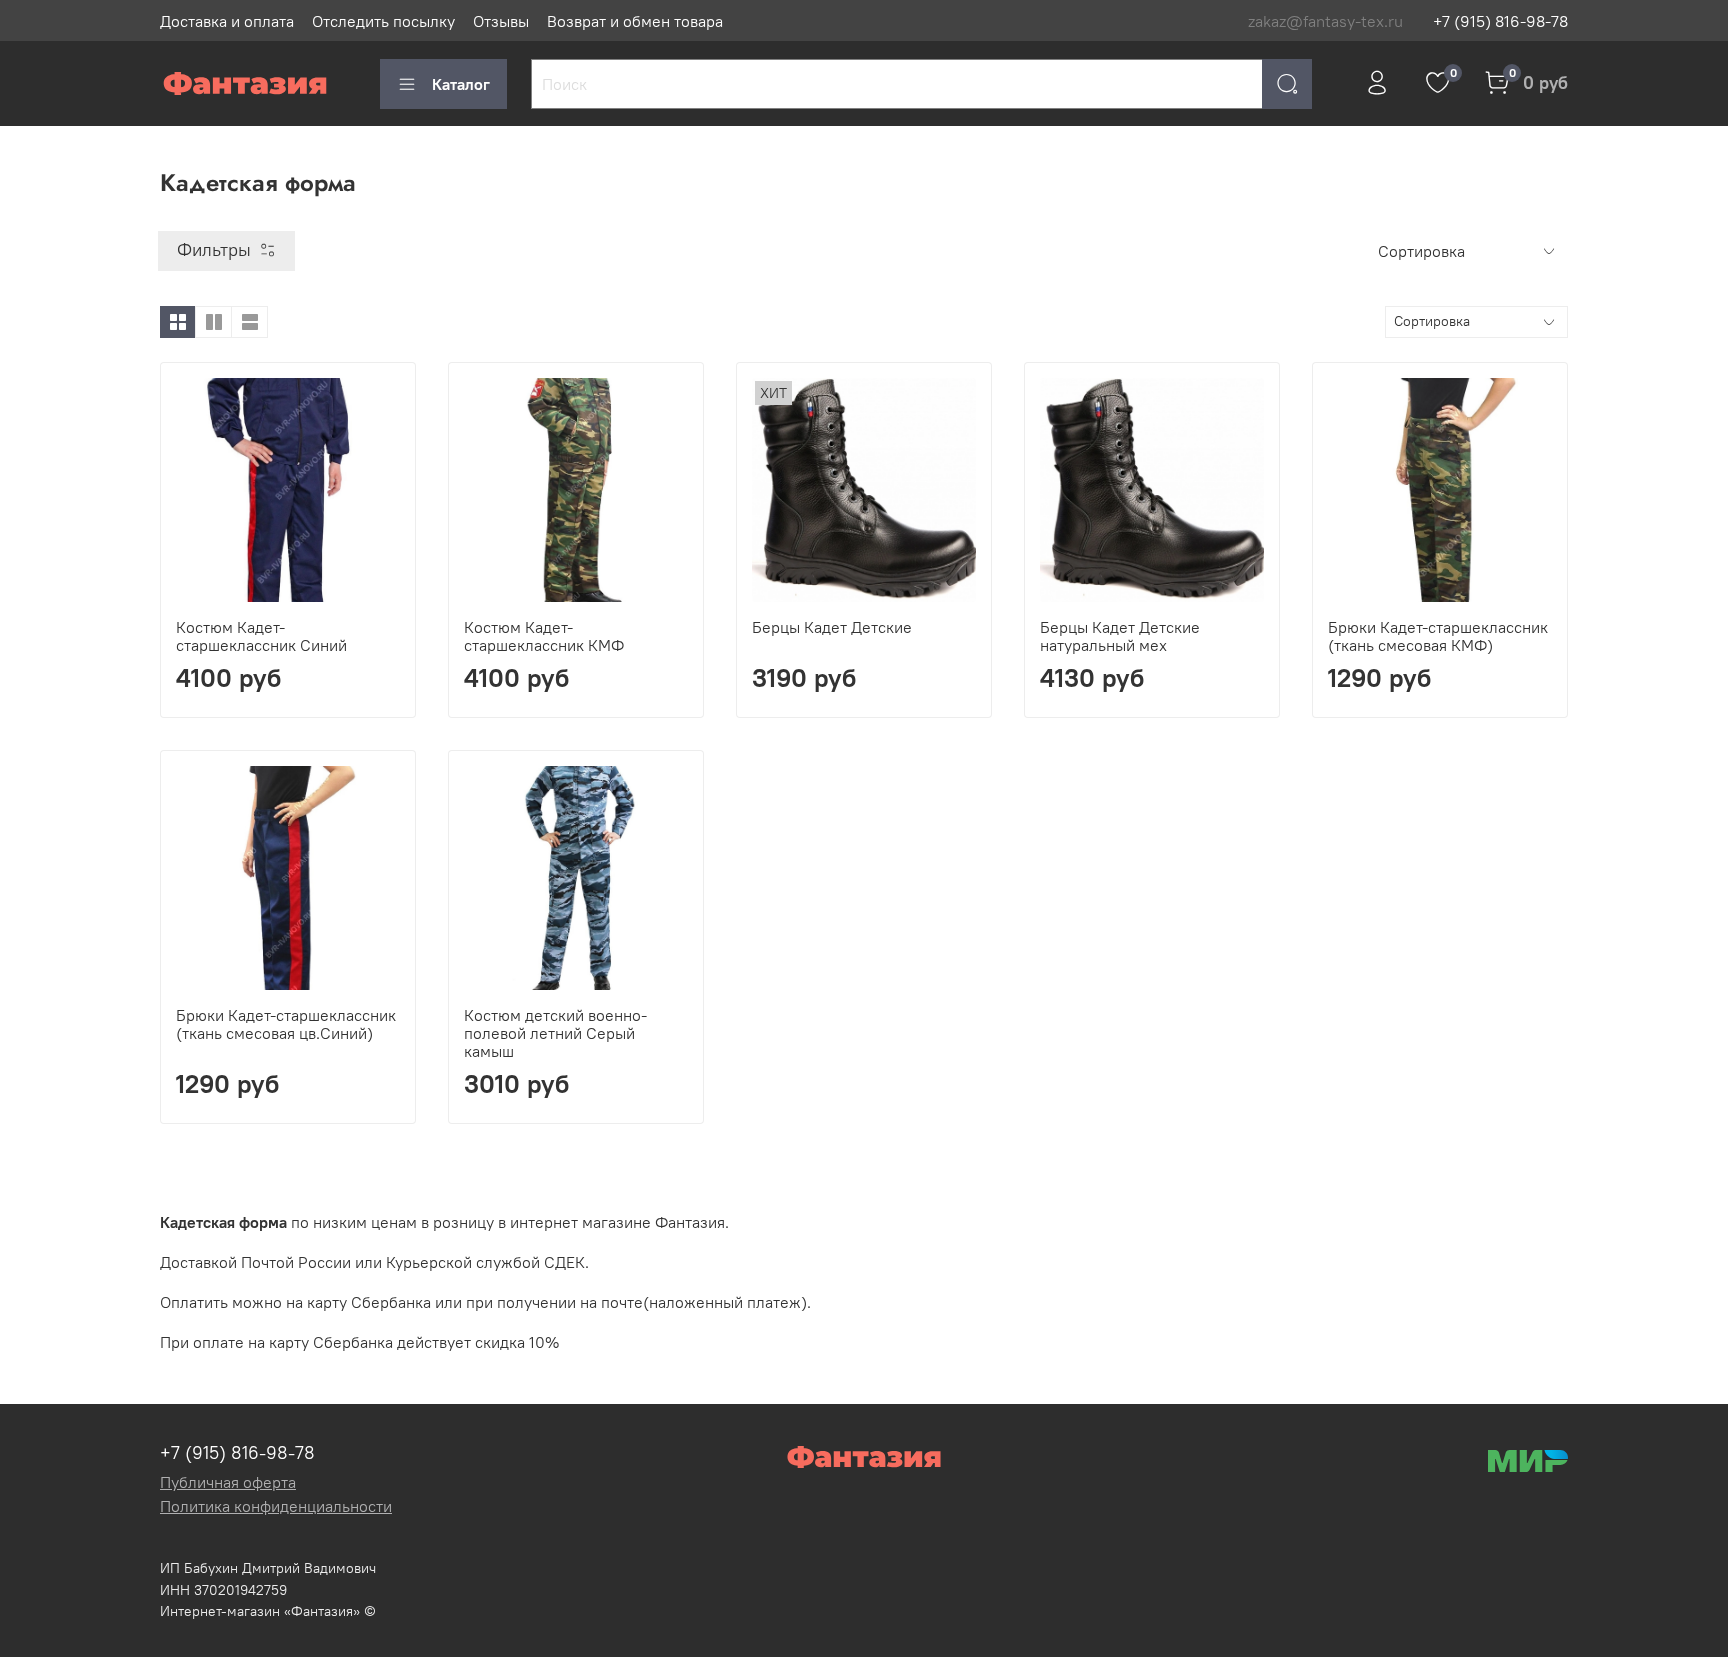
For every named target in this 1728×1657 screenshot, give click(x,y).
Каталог (461, 84)
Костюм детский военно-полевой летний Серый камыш (555, 1033)
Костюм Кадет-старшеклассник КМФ (544, 636)
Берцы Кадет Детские (832, 627)
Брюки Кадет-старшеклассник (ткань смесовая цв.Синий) (286, 1024)
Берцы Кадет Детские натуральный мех (1120, 636)
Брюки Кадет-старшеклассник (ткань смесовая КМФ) (1438, 636)
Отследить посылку (383, 21)
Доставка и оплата (227, 21)
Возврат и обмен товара (635, 21)
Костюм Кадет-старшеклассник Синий (261, 636)
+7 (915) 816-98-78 (1500, 21)
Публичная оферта (228, 1482)
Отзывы (501, 21)
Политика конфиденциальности (276, 1506)
